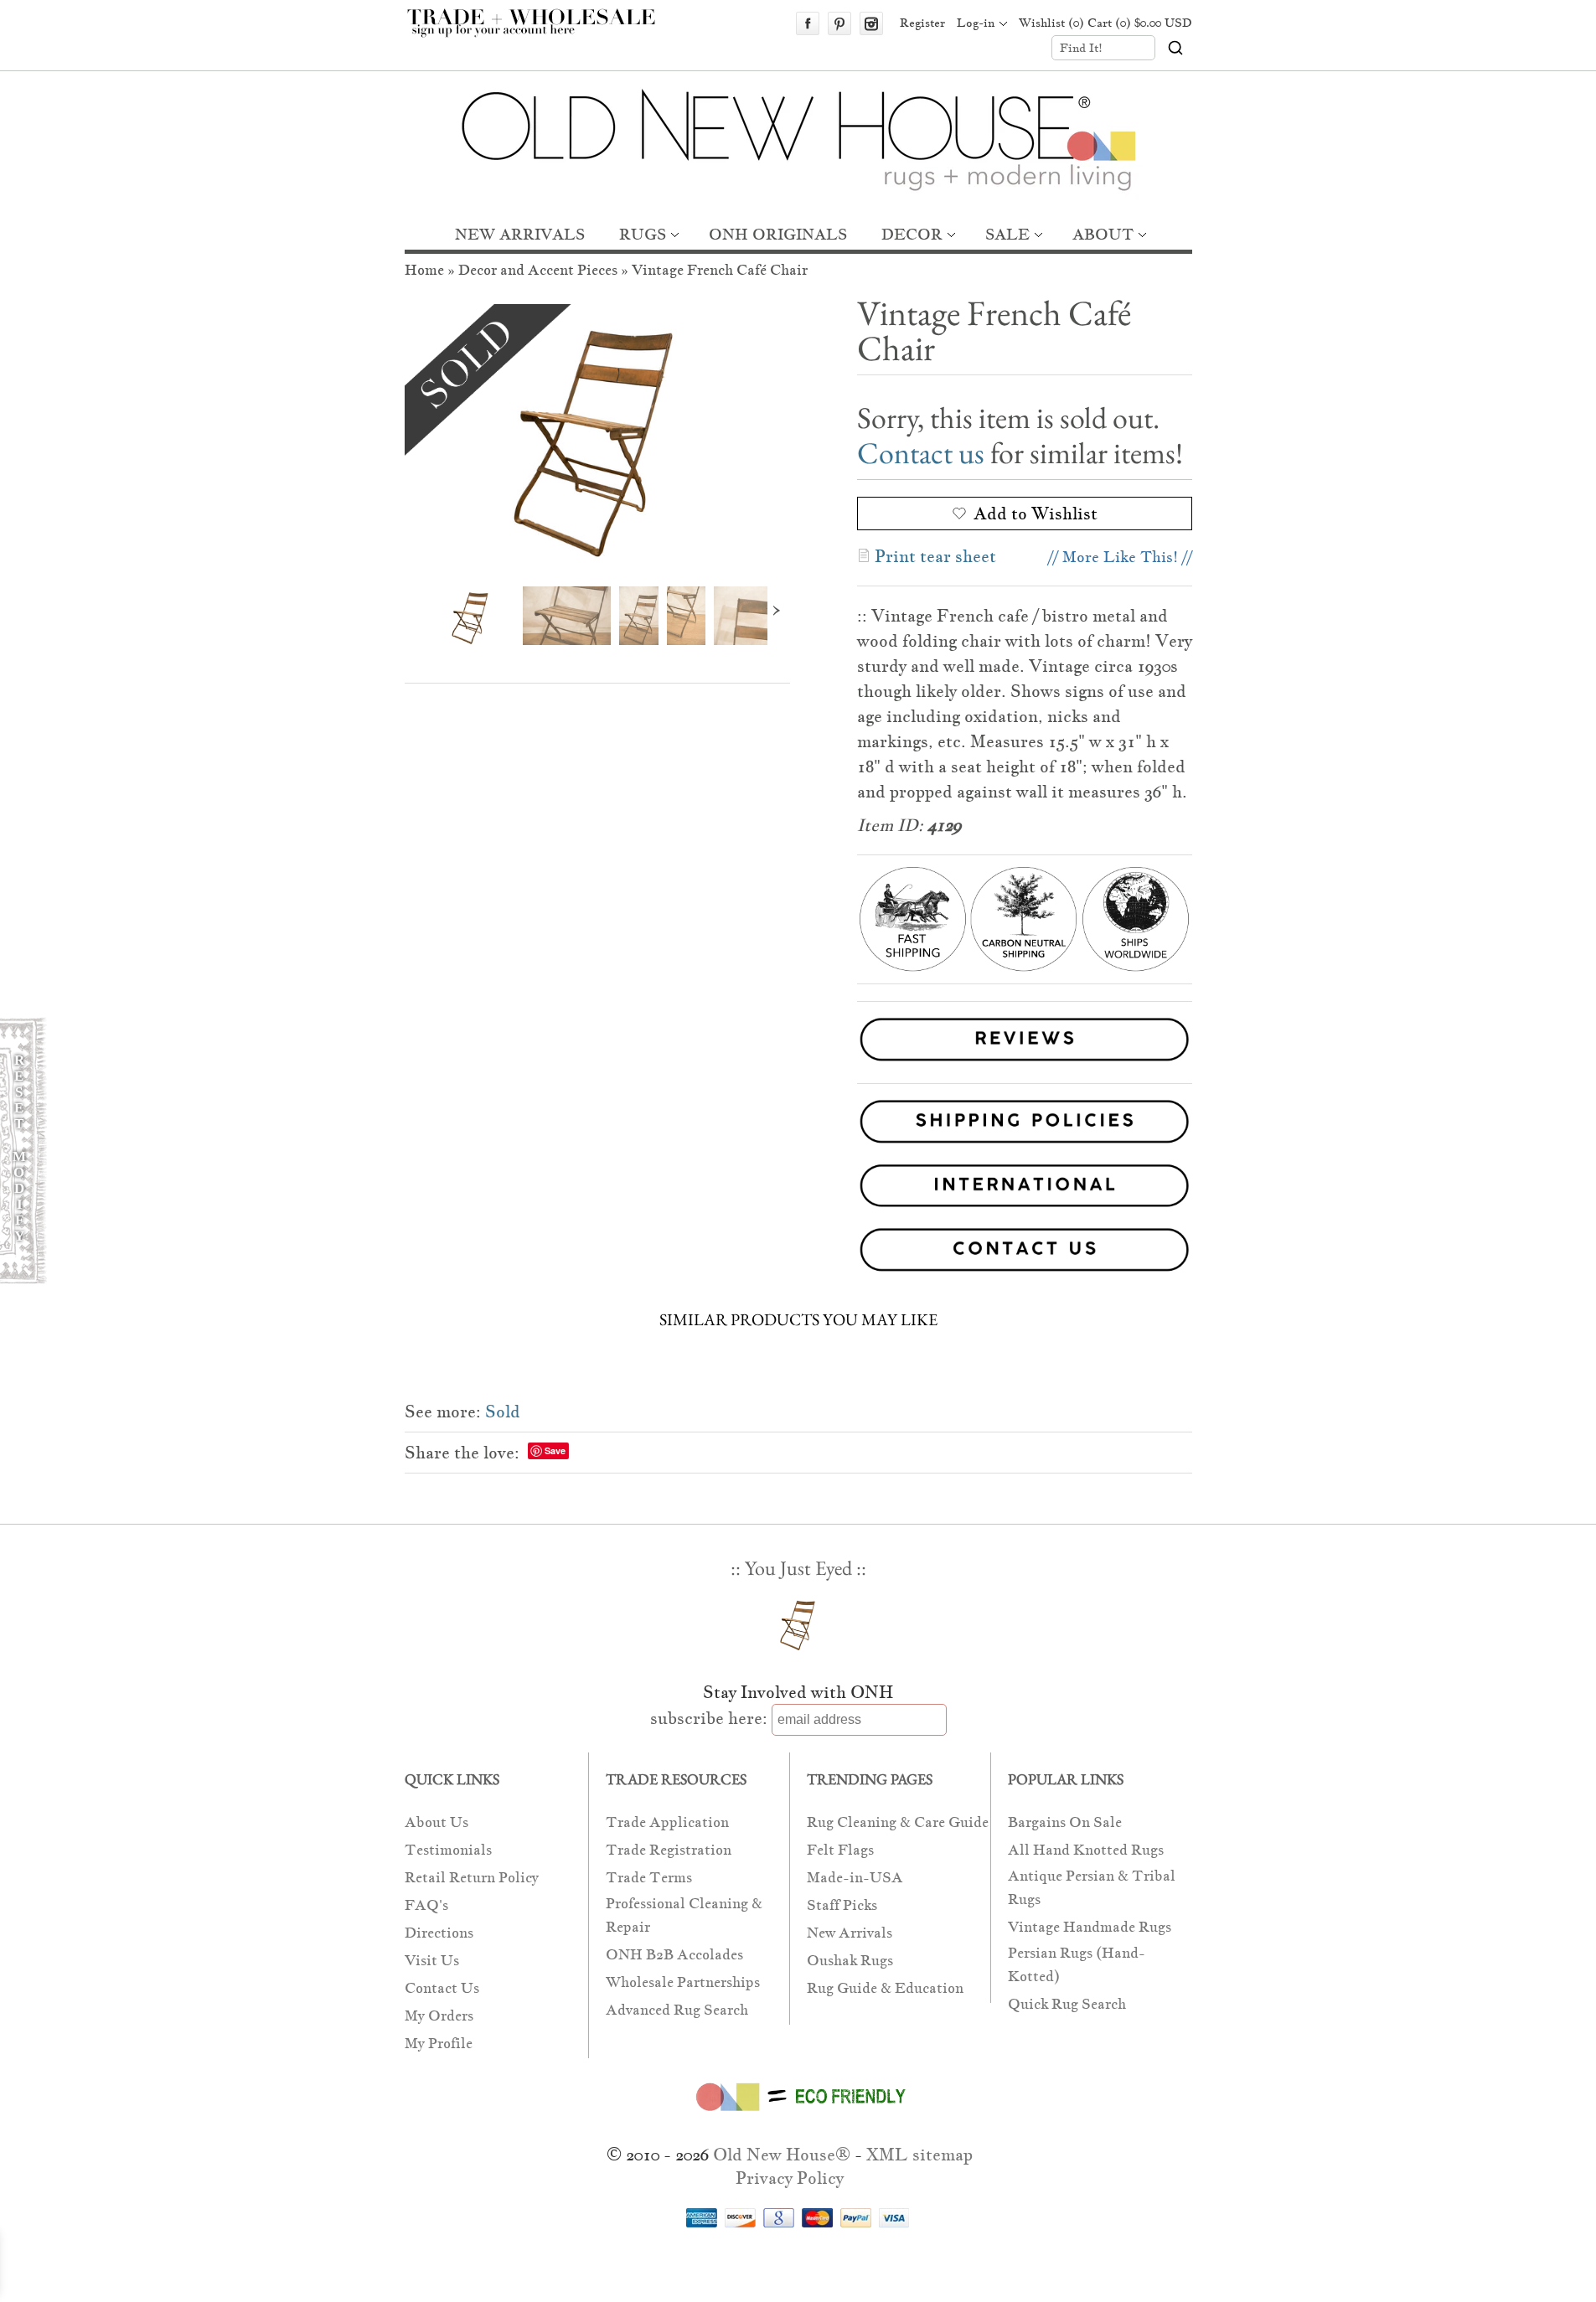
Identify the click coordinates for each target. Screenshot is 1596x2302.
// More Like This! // (1120, 557)
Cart (1140, 23)
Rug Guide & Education (885, 1988)
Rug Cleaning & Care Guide (898, 1822)
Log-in (976, 23)
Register (922, 23)
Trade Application (667, 1822)
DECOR (912, 234)
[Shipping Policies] (798, 1125)
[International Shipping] (798, 1189)
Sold (503, 1412)
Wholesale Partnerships (683, 1982)
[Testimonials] (1025, 1063)
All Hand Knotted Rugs (1086, 1850)
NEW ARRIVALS (520, 234)
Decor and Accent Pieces (538, 270)
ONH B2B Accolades (674, 1955)
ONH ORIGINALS (778, 234)
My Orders (439, 2016)
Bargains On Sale (1065, 1822)
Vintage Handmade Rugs (1090, 1927)
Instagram (871, 23)
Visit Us (432, 1961)
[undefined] (597, 433)
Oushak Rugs (850, 1961)
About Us (436, 1822)
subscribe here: (709, 1718)
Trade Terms (649, 1878)
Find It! (1081, 48)
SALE (1007, 234)
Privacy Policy (790, 2178)
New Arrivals (850, 1933)
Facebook (808, 23)
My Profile (439, 2044)
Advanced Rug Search (677, 2010)
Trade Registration (669, 1850)
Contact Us (442, 1988)
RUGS (643, 234)
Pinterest (839, 23)
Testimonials (448, 1850)
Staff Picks (842, 1905)
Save (555, 1450)
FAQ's (426, 1905)
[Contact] (798, 1253)
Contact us (921, 453)
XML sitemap (919, 2155)
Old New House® (782, 2155)
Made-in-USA (855, 1878)
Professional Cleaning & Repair (684, 1915)
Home (424, 270)
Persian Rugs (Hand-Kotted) (1077, 1965)
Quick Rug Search (1067, 2004)
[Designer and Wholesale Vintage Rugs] (541, 32)
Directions (439, 1933)
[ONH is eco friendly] (798, 2114)
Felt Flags (840, 1850)
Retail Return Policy (472, 1878)
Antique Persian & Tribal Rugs (1092, 1888)
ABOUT (1103, 234)
